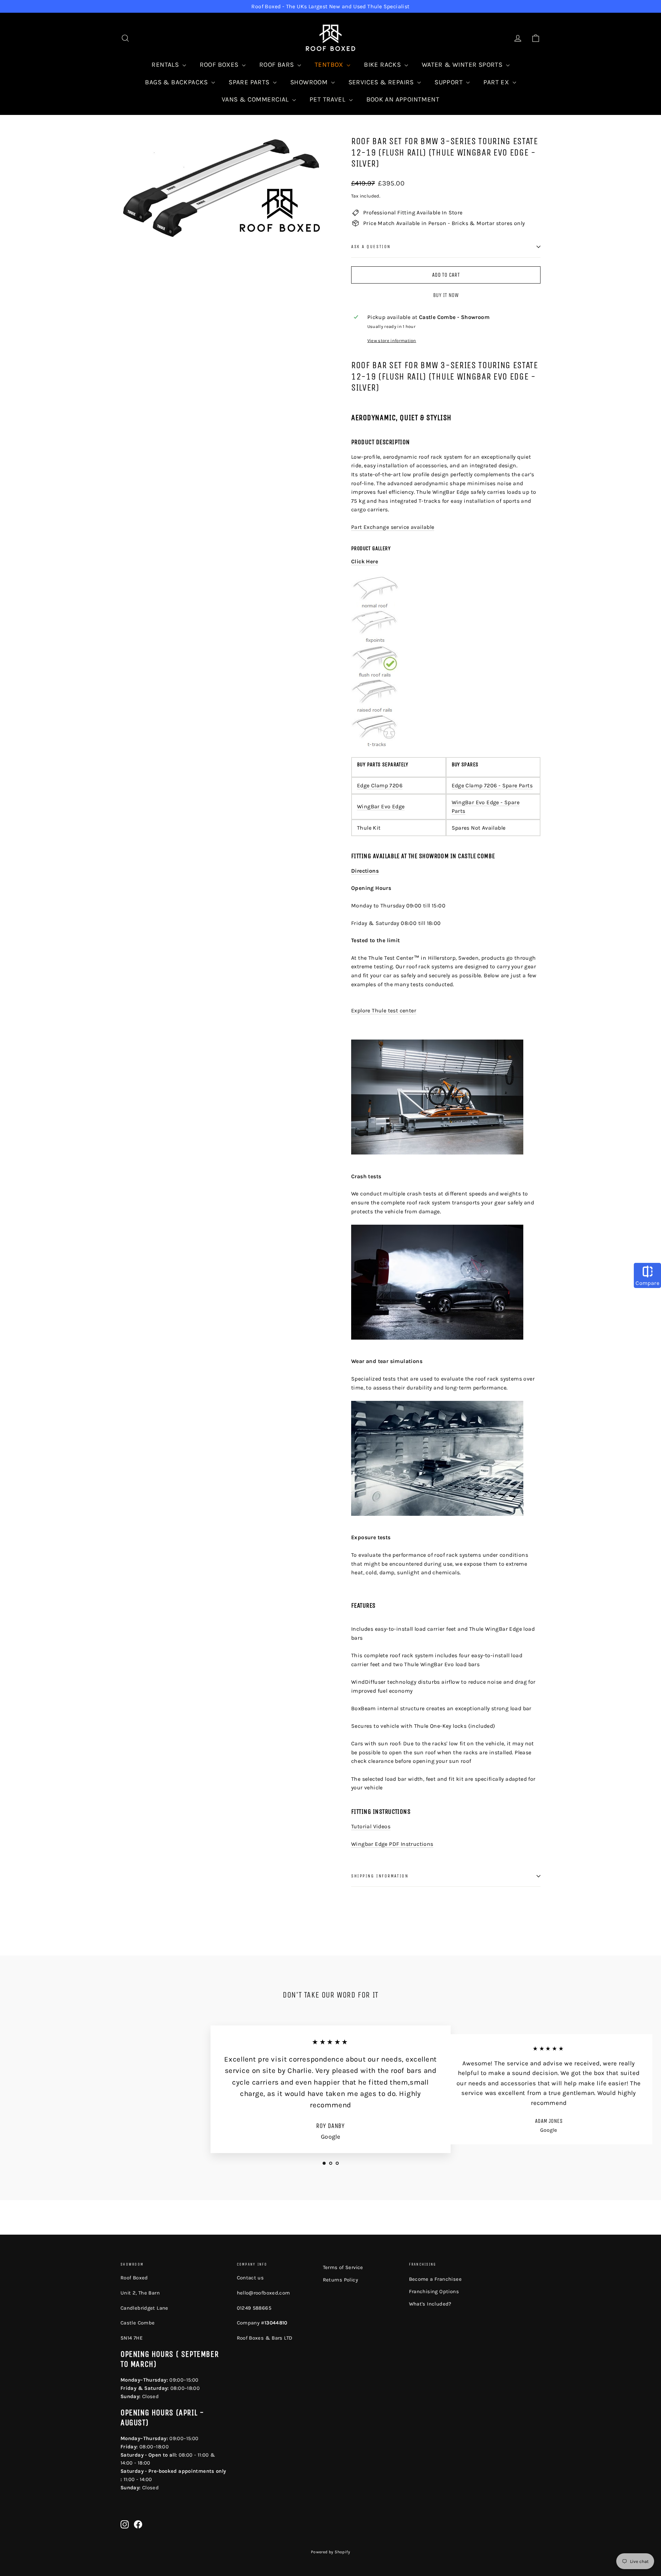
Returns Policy (341, 2280)
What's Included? (430, 2304)
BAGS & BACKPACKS (177, 82)
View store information (392, 340)
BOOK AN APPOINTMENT (403, 99)
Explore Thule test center (384, 1010)
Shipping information (380, 1876)
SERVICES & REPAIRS (382, 82)
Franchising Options (434, 2291)
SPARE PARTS (250, 82)
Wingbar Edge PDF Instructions (392, 1844)
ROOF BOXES (220, 65)
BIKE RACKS (383, 65)
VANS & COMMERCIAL (256, 99)
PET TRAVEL (328, 99)
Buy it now (446, 295)
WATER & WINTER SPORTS (463, 65)
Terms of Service (343, 2267)
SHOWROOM (310, 82)
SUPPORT (449, 82)
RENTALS (166, 65)
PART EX (497, 82)
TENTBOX (330, 65)
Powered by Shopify (330, 2552)
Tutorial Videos (371, 1826)
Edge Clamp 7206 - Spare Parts (492, 785)
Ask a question (371, 247)
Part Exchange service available (393, 527)
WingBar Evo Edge (381, 806)
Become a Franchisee (436, 2279)
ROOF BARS (277, 65)
